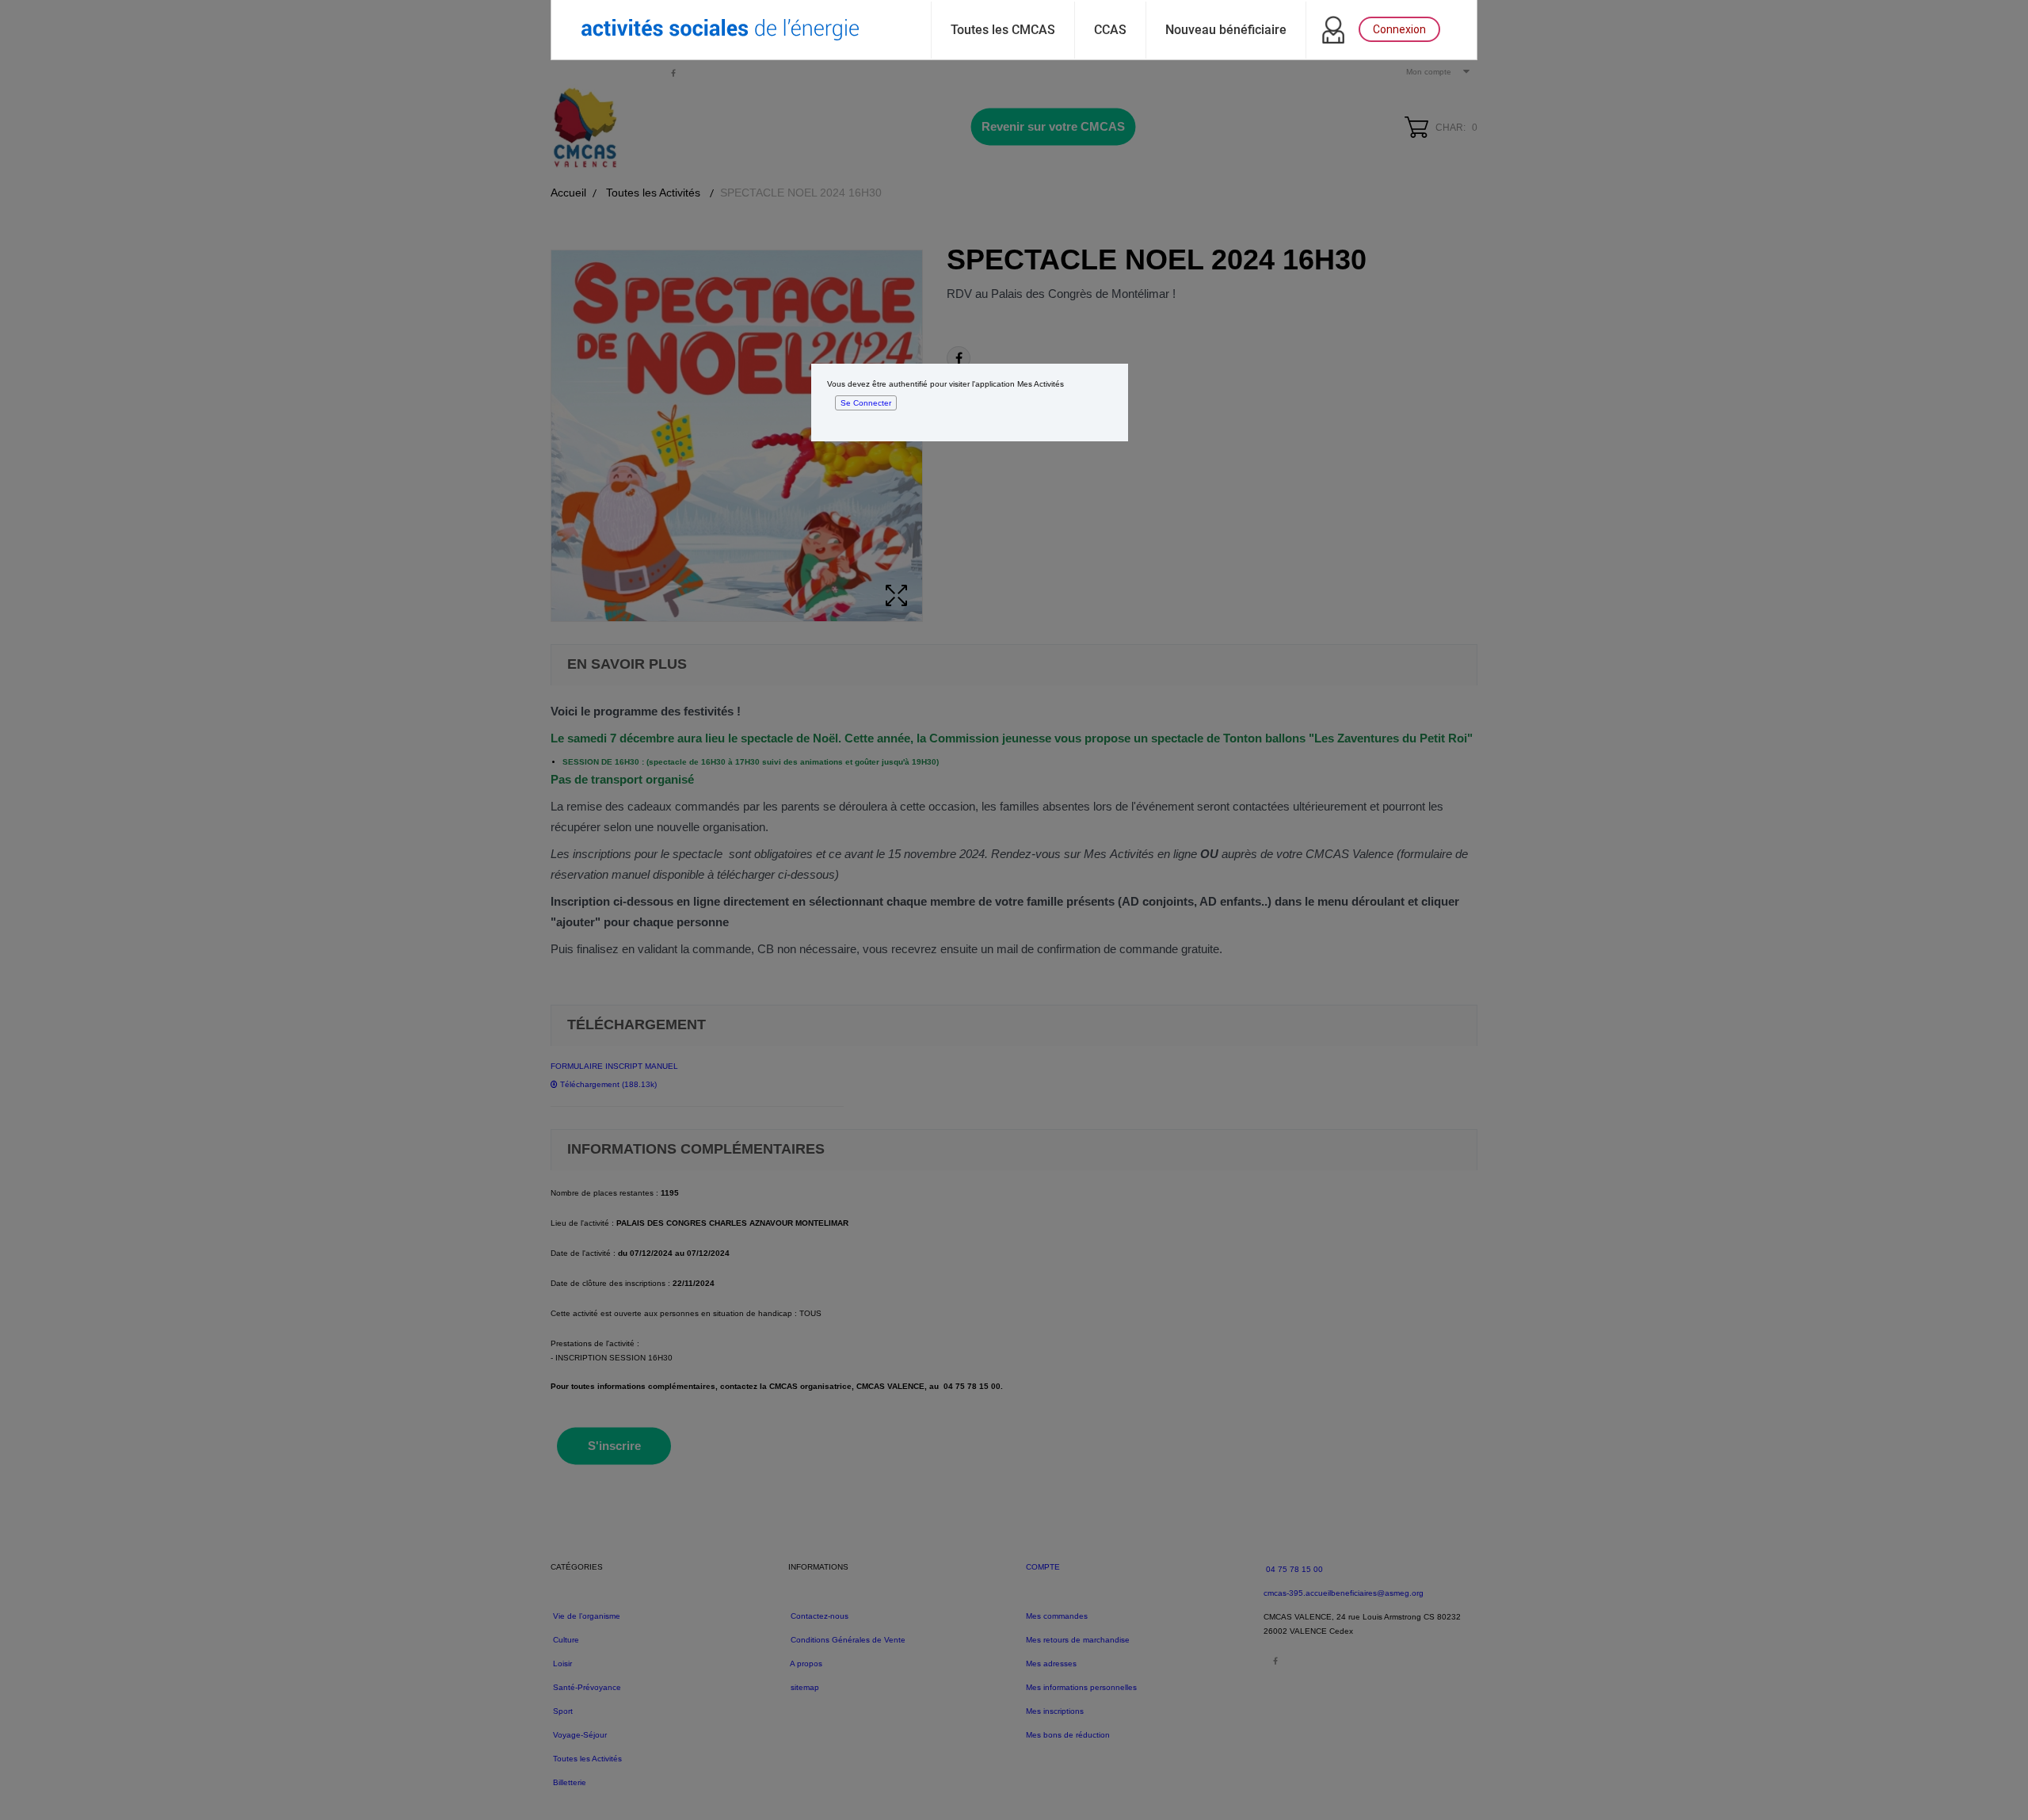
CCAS (1110, 30)
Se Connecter (866, 403)
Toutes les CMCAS (1003, 30)
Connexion (1399, 29)
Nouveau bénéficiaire (1226, 30)
